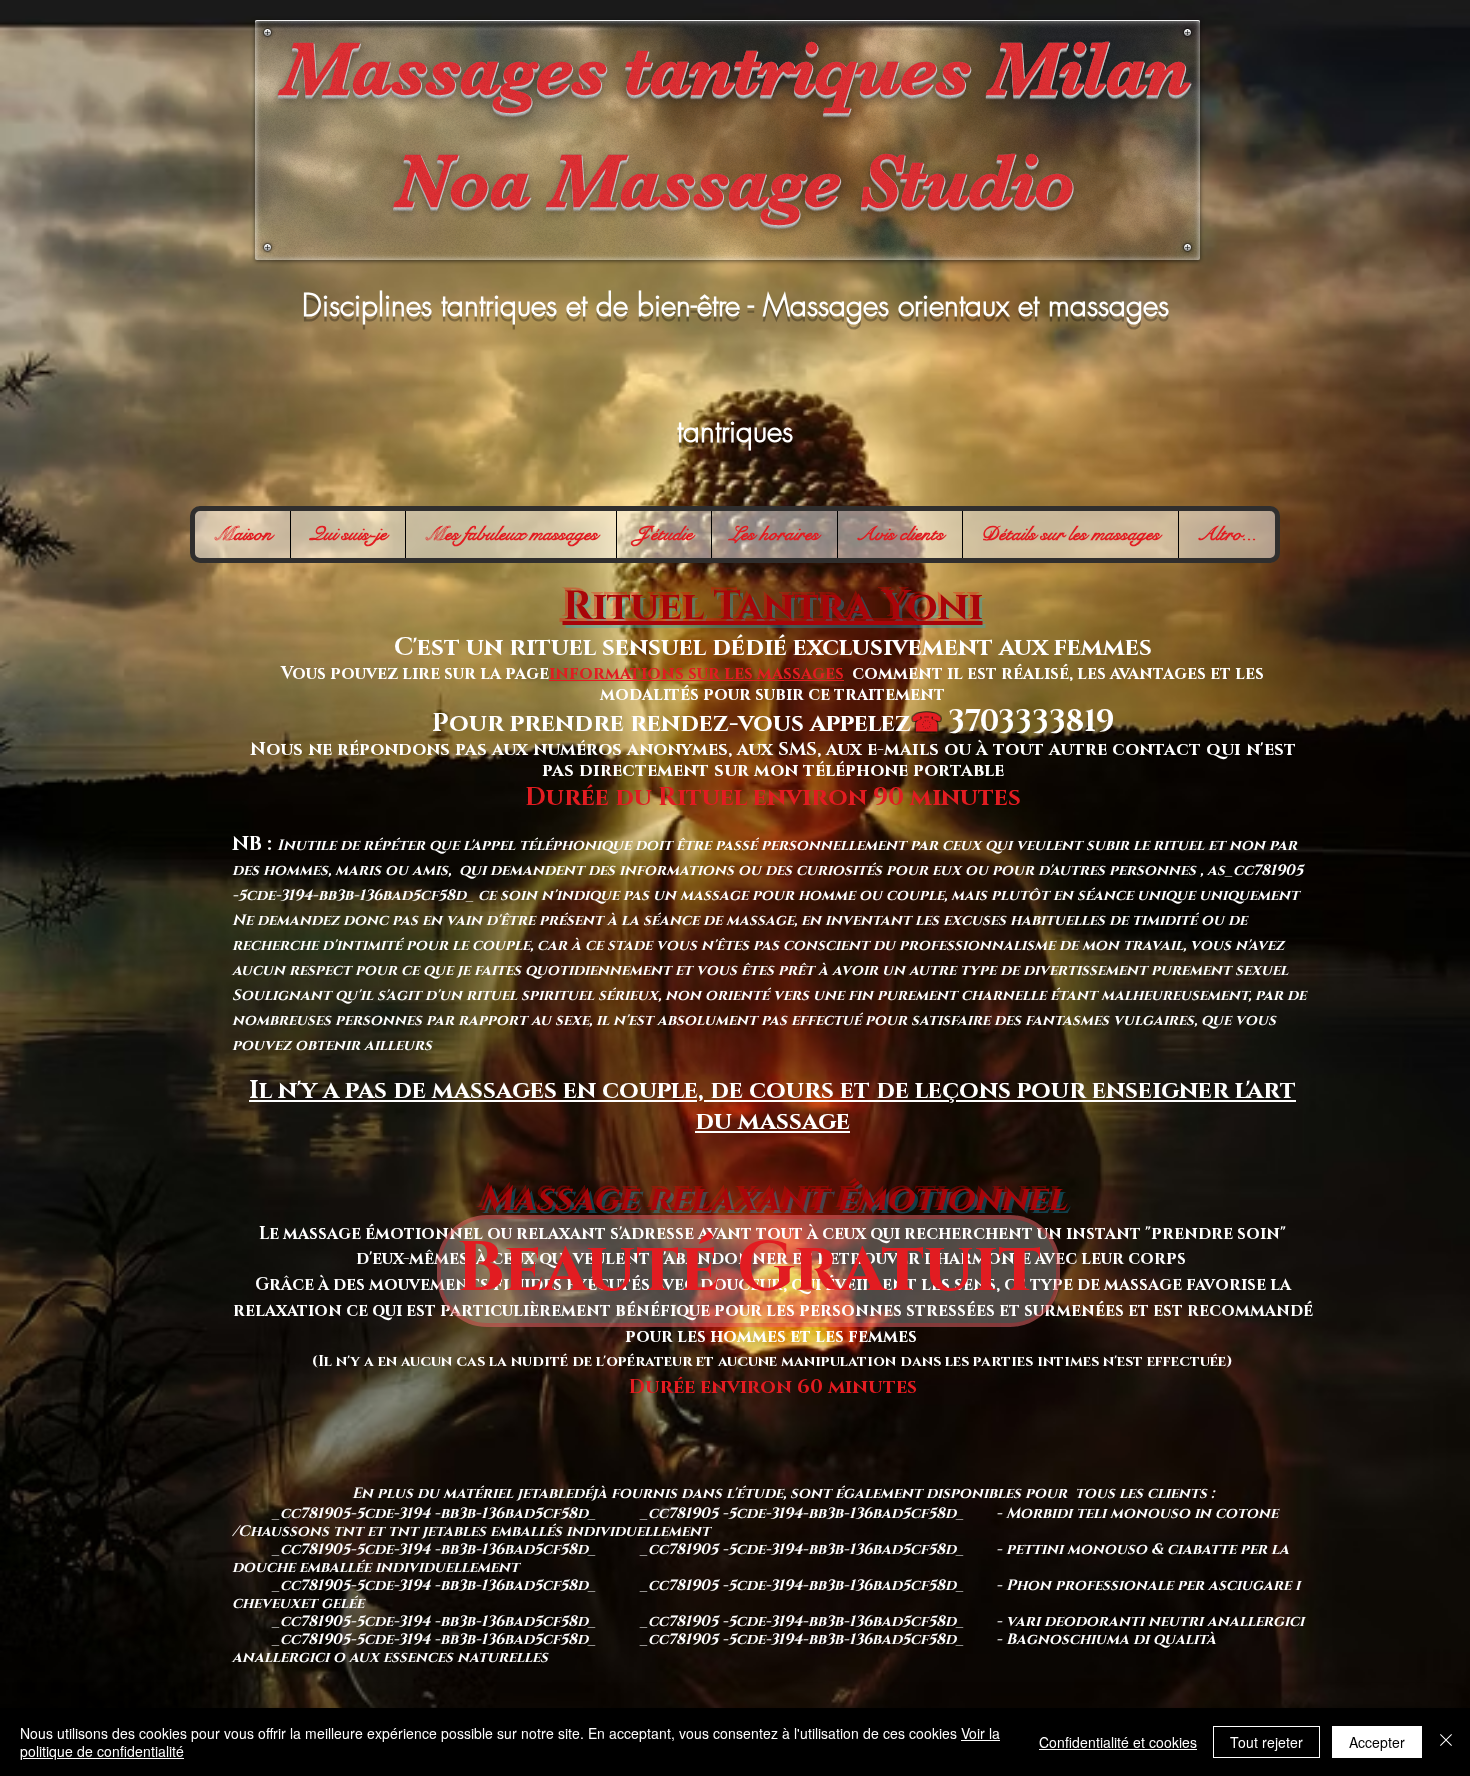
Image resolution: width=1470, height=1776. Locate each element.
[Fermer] (1446, 1742)
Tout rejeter (1266, 1742)
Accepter (1377, 1742)
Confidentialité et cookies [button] (1118, 1742)
